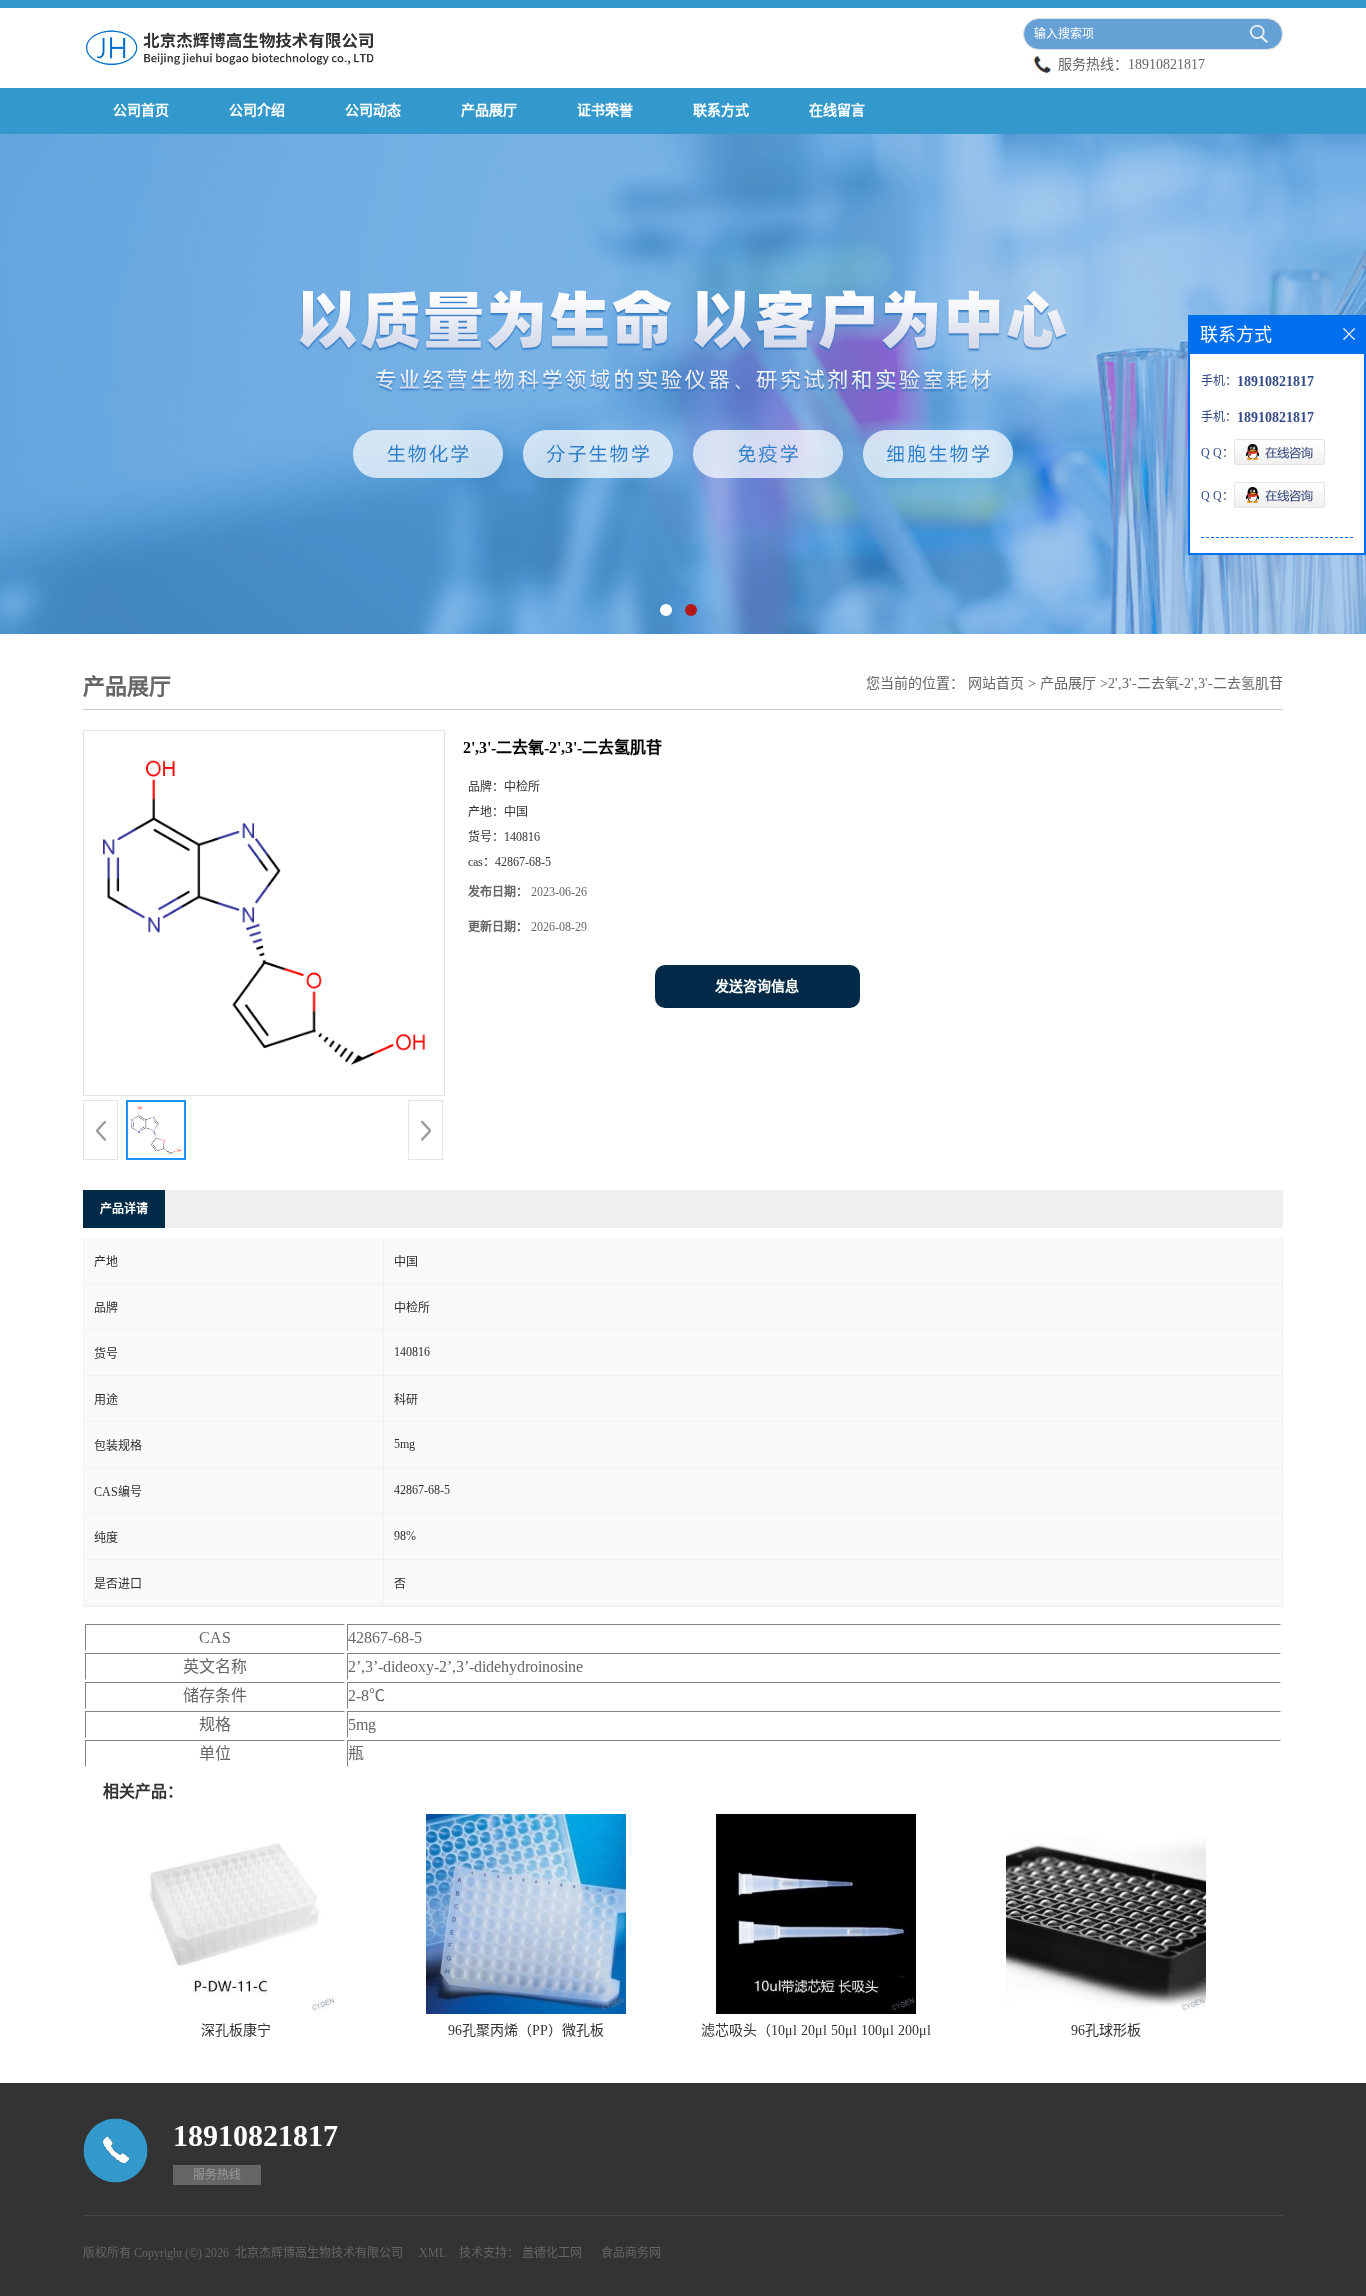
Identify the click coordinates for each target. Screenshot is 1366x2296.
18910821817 (1166, 64)
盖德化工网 (552, 2253)
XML (432, 2253)
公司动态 (373, 110)
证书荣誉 (605, 110)
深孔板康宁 (236, 2030)
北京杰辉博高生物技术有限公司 (319, 2253)
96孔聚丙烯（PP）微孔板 (526, 2030)
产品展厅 (489, 110)
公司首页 (141, 110)
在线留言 (837, 110)
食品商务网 (631, 2253)
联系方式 (721, 110)
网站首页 (996, 683)
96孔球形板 (1106, 2030)
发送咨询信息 (757, 986)
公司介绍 (257, 110)
